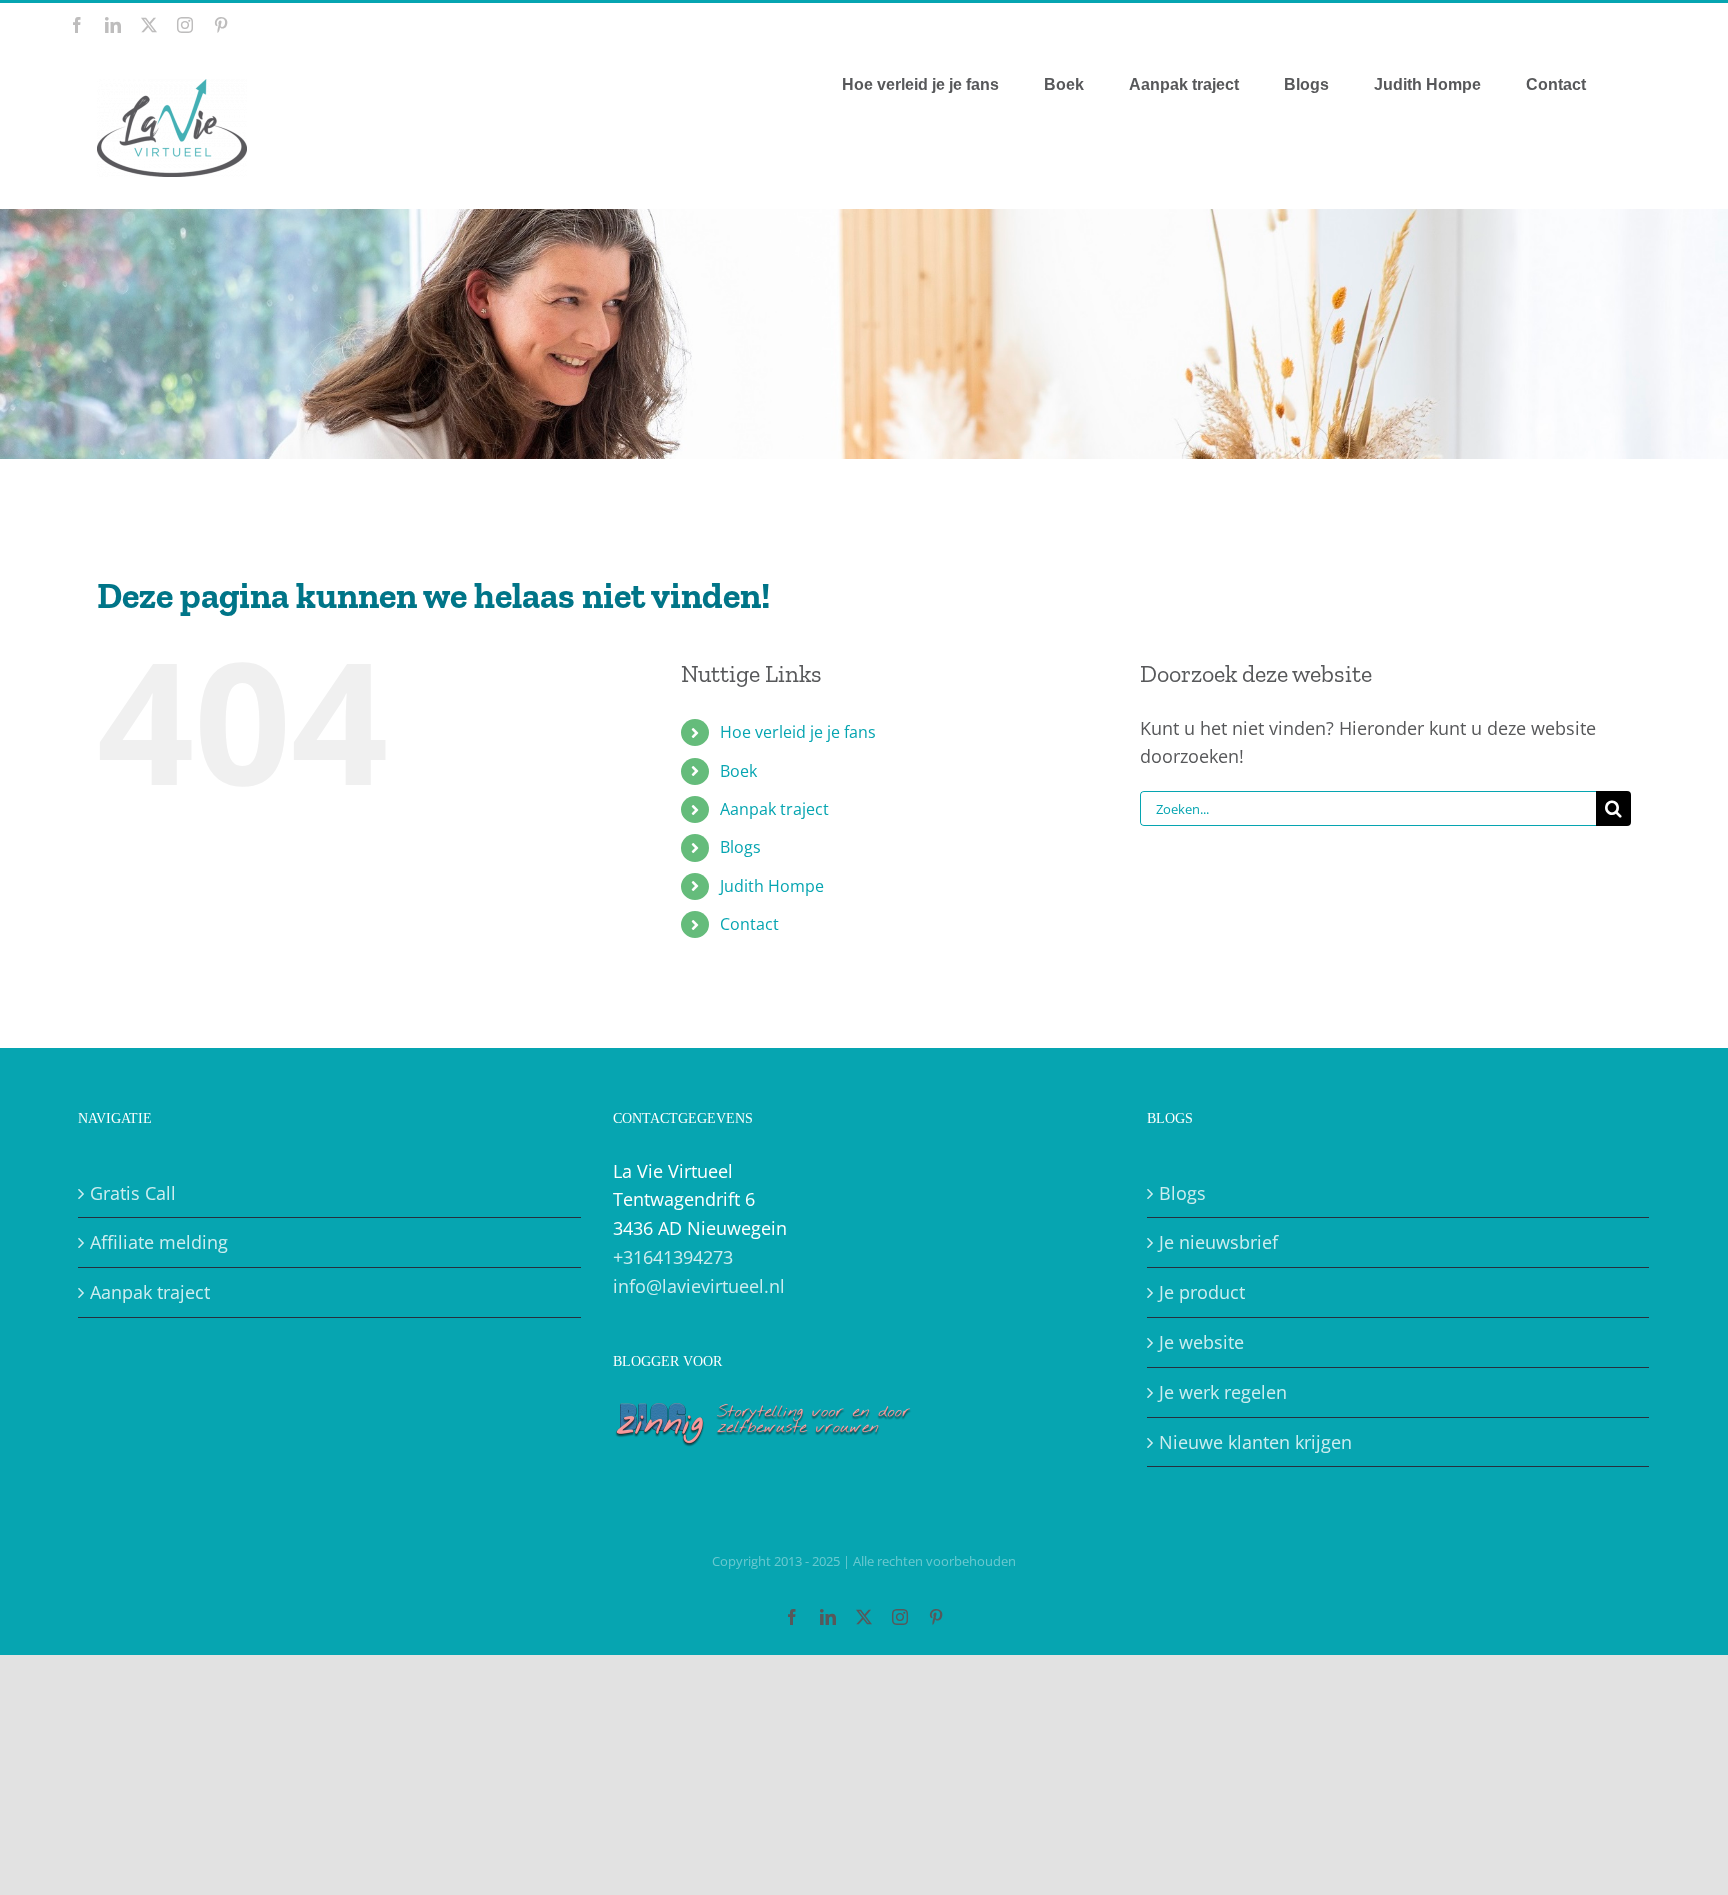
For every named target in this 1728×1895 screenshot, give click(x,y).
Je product (1202, 1292)
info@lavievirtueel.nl (699, 1286)
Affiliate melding (159, 1242)
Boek (738, 771)
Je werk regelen (1223, 1392)
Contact (749, 924)
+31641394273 (673, 1257)
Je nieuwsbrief (1218, 1242)
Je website (1201, 1342)
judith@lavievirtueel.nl (1597, 24)
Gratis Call (133, 1193)
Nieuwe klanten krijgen (1255, 1442)
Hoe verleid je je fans (798, 732)
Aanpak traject (774, 809)
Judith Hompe (772, 886)
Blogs (740, 847)
